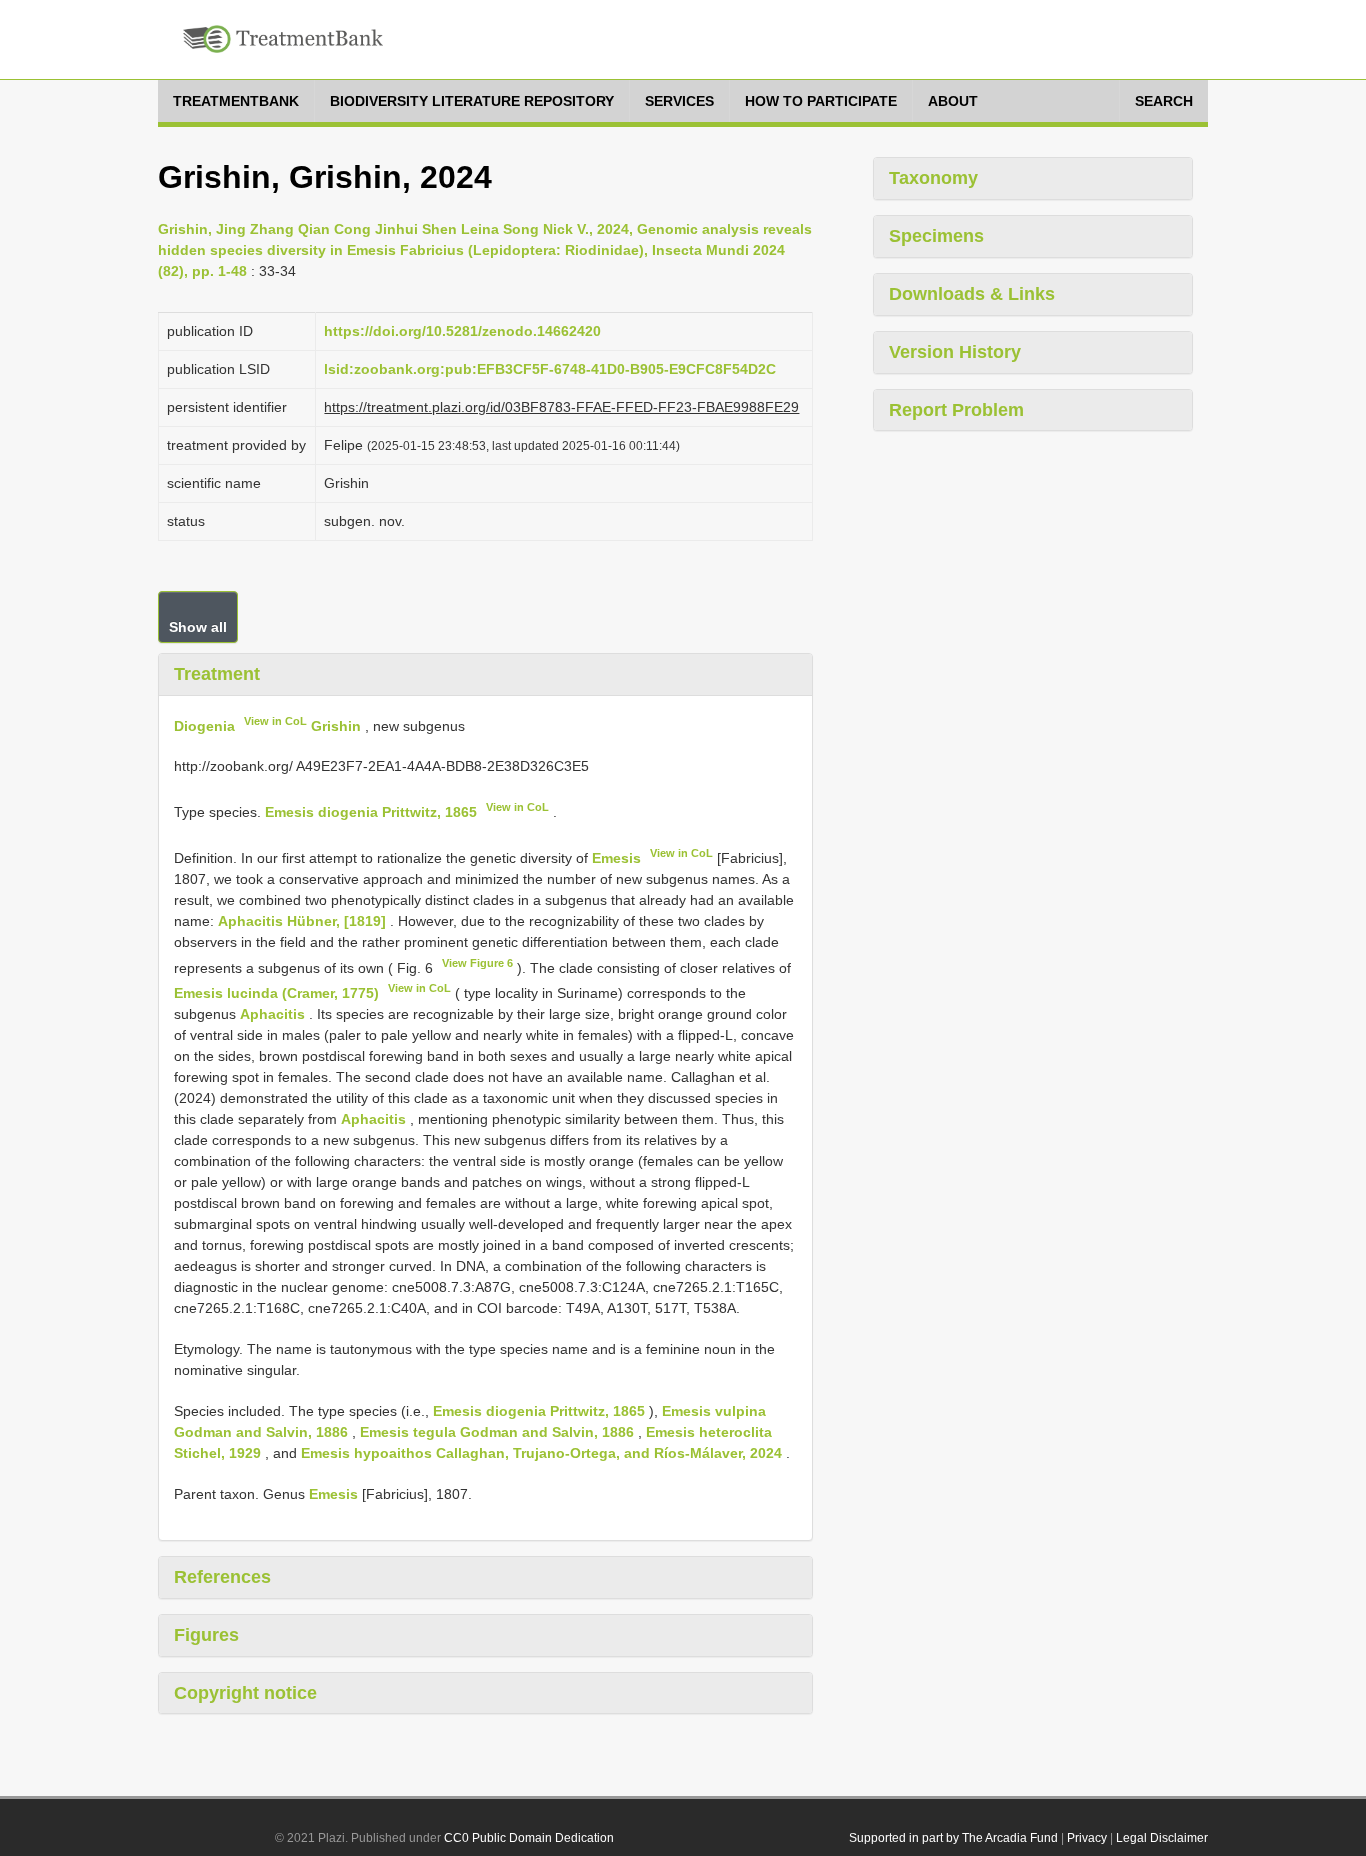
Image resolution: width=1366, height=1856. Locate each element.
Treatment (217, 674)
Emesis (616, 858)
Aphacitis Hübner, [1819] (302, 921)
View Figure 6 (477, 963)
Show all (198, 627)
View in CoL (275, 721)
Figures (206, 1635)
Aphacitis (272, 1014)
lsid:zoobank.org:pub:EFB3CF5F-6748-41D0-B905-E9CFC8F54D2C (550, 369)
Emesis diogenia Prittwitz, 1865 (371, 812)
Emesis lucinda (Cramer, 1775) (276, 993)
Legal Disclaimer (1162, 1838)
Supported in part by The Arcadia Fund (953, 1838)
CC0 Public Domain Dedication (529, 1838)
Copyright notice (245, 1693)
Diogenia (204, 725)
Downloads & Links (972, 294)
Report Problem (956, 410)
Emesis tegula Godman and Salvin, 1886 (497, 1432)
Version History (955, 352)
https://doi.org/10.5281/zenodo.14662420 (462, 331)
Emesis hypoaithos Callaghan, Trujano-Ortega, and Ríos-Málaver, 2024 (541, 1453)
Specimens (936, 236)
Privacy (1087, 1838)
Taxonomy (933, 178)
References (222, 1577)
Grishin (336, 725)
